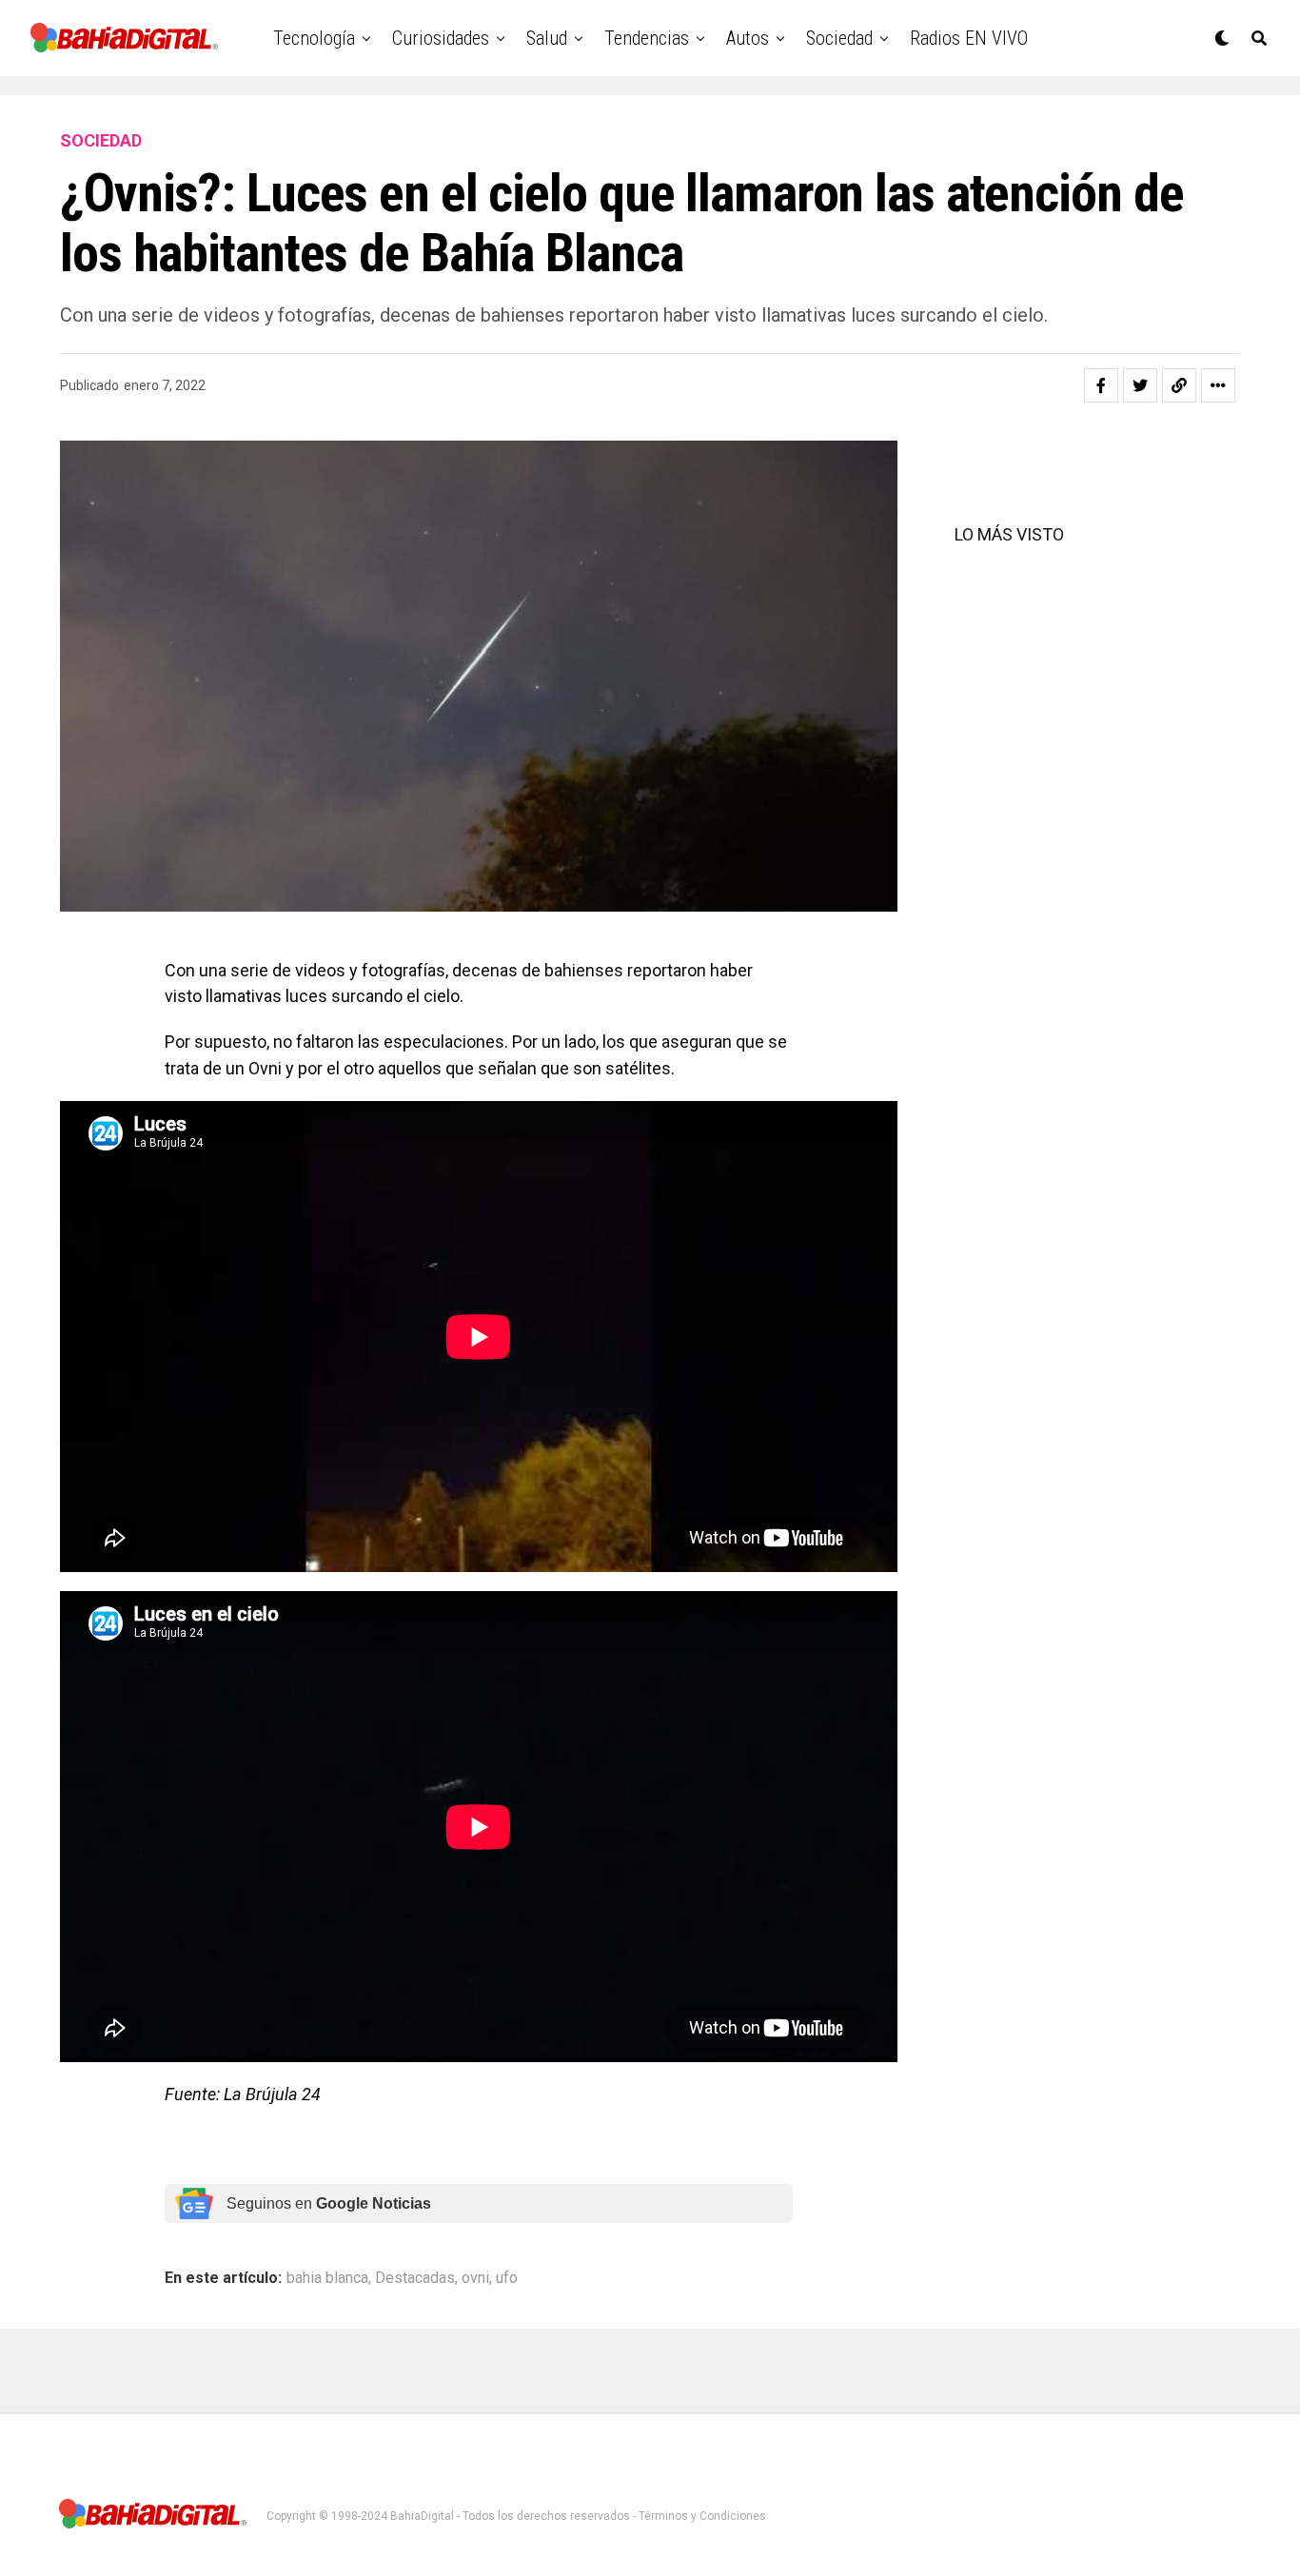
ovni (475, 2278)
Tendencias (647, 38)
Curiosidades (441, 38)
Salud (547, 38)
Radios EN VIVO (969, 38)
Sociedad (839, 38)
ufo (507, 2278)
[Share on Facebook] (1101, 385)
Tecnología (314, 38)
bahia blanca (327, 2278)
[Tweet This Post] (1140, 385)
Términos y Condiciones (702, 2516)
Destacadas (415, 2278)
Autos (748, 38)
